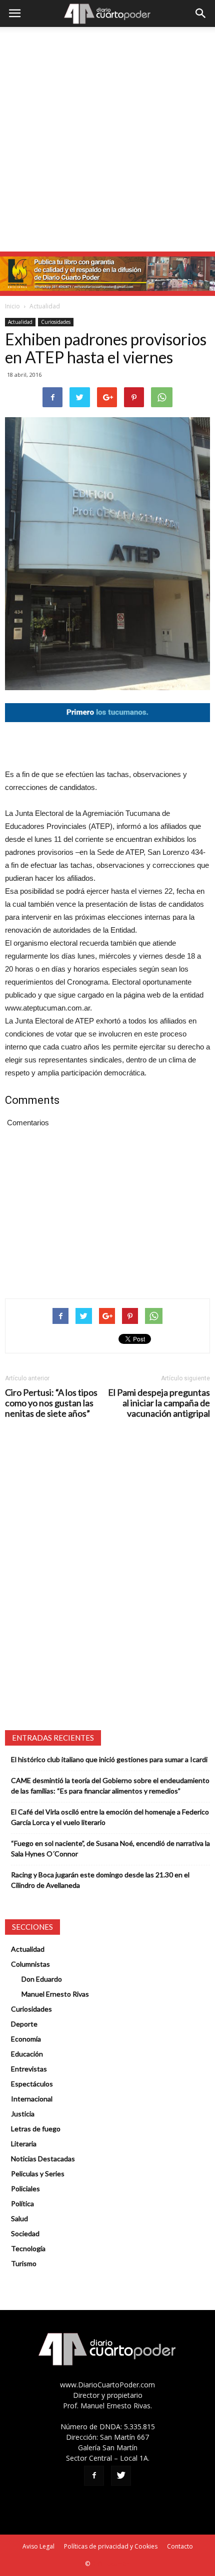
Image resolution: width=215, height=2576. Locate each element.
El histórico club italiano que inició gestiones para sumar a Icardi (109, 1759)
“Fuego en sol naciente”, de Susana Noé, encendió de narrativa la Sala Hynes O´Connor (110, 1848)
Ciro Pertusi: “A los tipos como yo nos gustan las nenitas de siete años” (51, 1403)
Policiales (25, 2189)
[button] (201, 13)
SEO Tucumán (111, 2564)
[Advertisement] (107, 139)
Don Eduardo (42, 1979)
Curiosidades (56, 322)
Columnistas (30, 1964)
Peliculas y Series (38, 2174)
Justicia (23, 2114)
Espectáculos (32, 2084)
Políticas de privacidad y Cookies (111, 2546)
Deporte (24, 2024)
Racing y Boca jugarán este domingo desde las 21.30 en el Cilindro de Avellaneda (100, 1880)
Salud (19, 2218)
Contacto (180, 2546)
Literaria (24, 2144)
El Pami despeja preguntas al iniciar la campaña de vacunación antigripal (159, 1403)
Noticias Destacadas (43, 2159)
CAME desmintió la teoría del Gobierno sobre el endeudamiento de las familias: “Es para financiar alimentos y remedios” (110, 1786)
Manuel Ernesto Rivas (55, 1994)
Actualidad (45, 306)
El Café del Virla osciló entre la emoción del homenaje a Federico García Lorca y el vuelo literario (110, 1817)
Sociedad (25, 2233)
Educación (27, 2054)
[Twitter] (121, 2476)
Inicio (12, 306)
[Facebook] (94, 2476)
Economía (26, 2039)
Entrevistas (29, 2069)
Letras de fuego (36, 2129)
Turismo (24, 2263)
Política (22, 2203)
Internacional (32, 2099)
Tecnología (28, 2248)
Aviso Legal (38, 2546)
